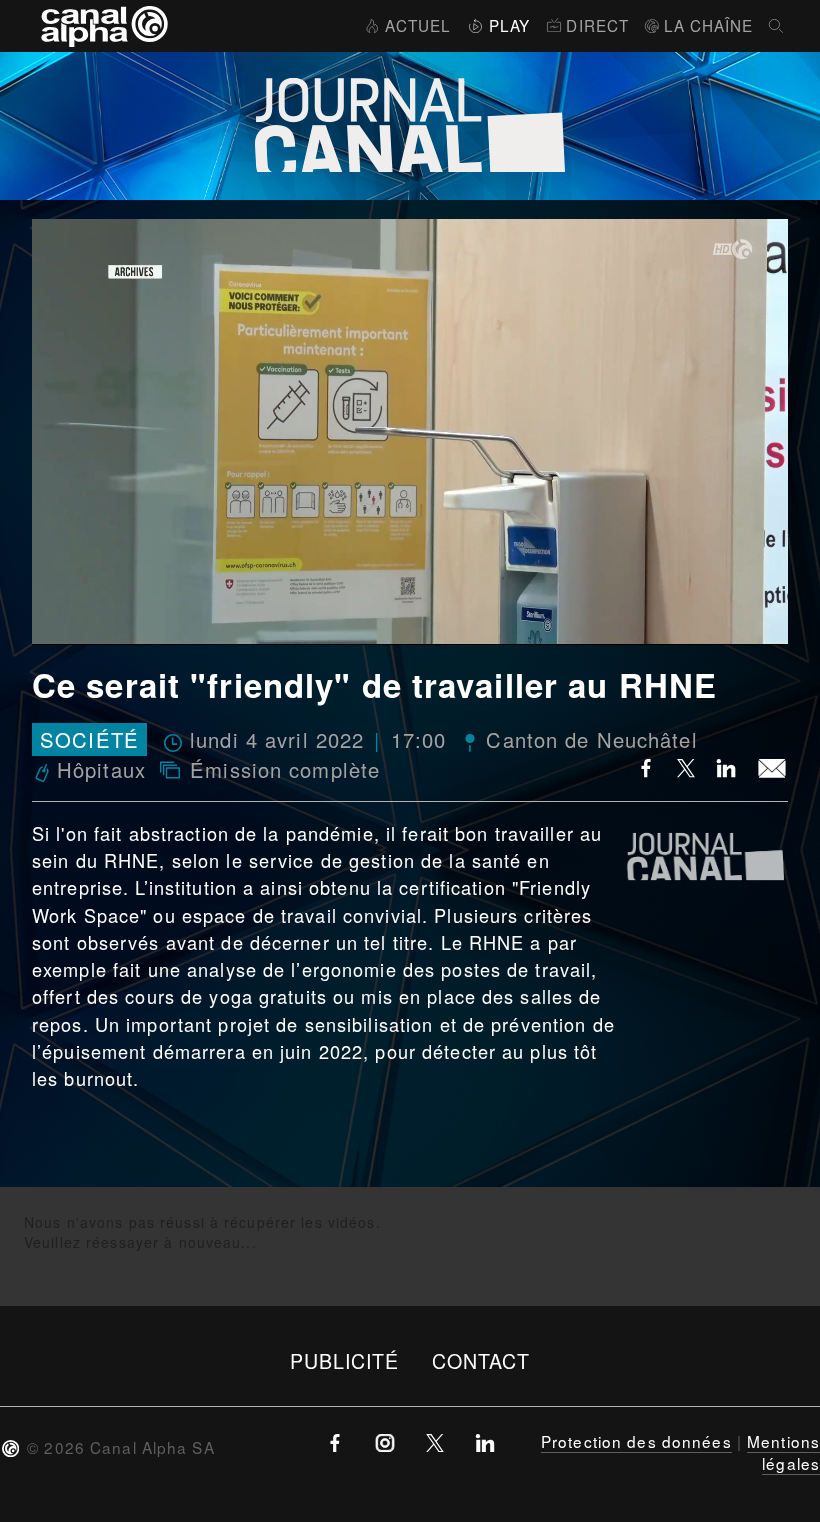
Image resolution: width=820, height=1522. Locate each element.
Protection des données (636, 1441)
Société (89, 739)
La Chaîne (708, 25)
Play (509, 25)
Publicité (345, 1360)
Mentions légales (783, 1452)
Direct (597, 25)
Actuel (418, 25)
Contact (481, 1360)
